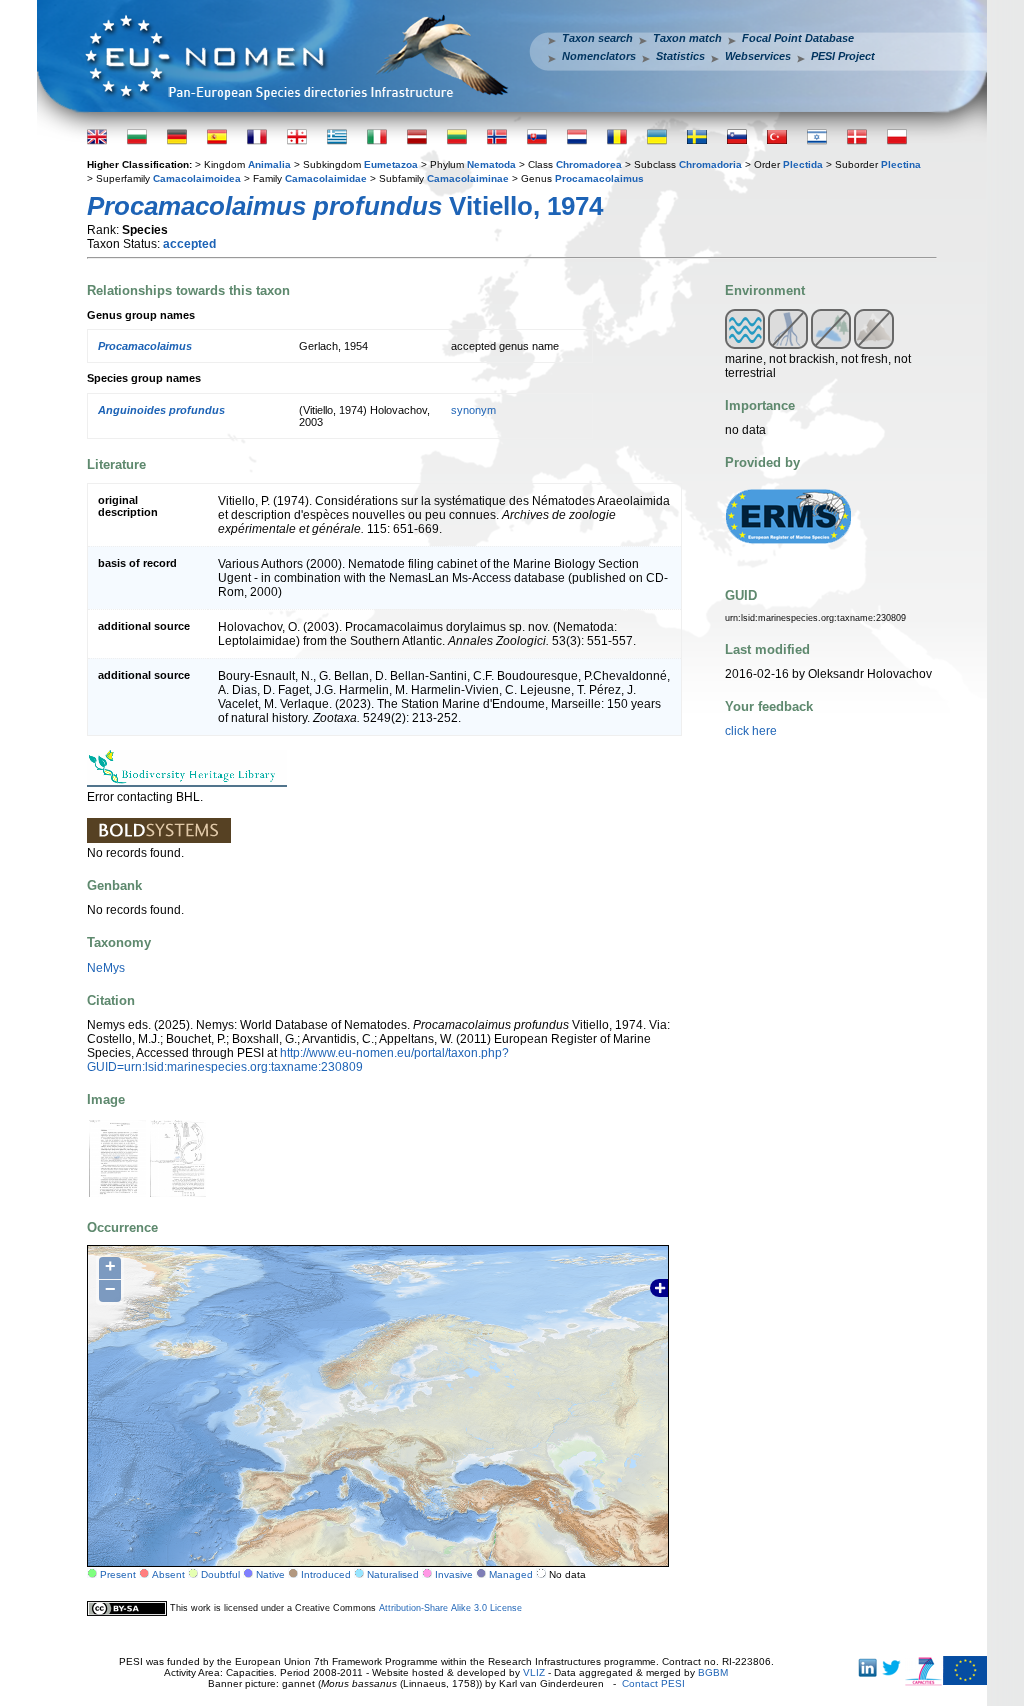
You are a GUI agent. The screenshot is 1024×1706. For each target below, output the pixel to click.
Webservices (758, 56)
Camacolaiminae (468, 178)
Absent (168, 1574)
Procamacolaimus (599, 178)
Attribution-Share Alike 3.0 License (450, 1608)
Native (270, 1574)
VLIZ (534, 1672)
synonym (473, 410)
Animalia (269, 164)
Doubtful (220, 1574)
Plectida (803, 164)
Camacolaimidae (326, 178)
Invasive (454, 1574)
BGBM (713, 1672)
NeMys (106, 968)
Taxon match (687, 38)
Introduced (326, 1574)
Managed (511, 1574)
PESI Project (843, 56)
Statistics (680, 56)
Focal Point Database (798, 38)
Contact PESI (653, 1683)
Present (118, 1574)
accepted (189, 244)
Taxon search (597, 38)
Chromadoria (710, 164)
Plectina (901, 164)
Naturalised (393, 1574)
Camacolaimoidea (197, 178)
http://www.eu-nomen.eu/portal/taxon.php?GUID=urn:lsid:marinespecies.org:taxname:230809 (298, 1060)
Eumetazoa (391, 164)
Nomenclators (599, 56)
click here (751, 731)
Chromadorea (589, 164)
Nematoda (491, 164)
